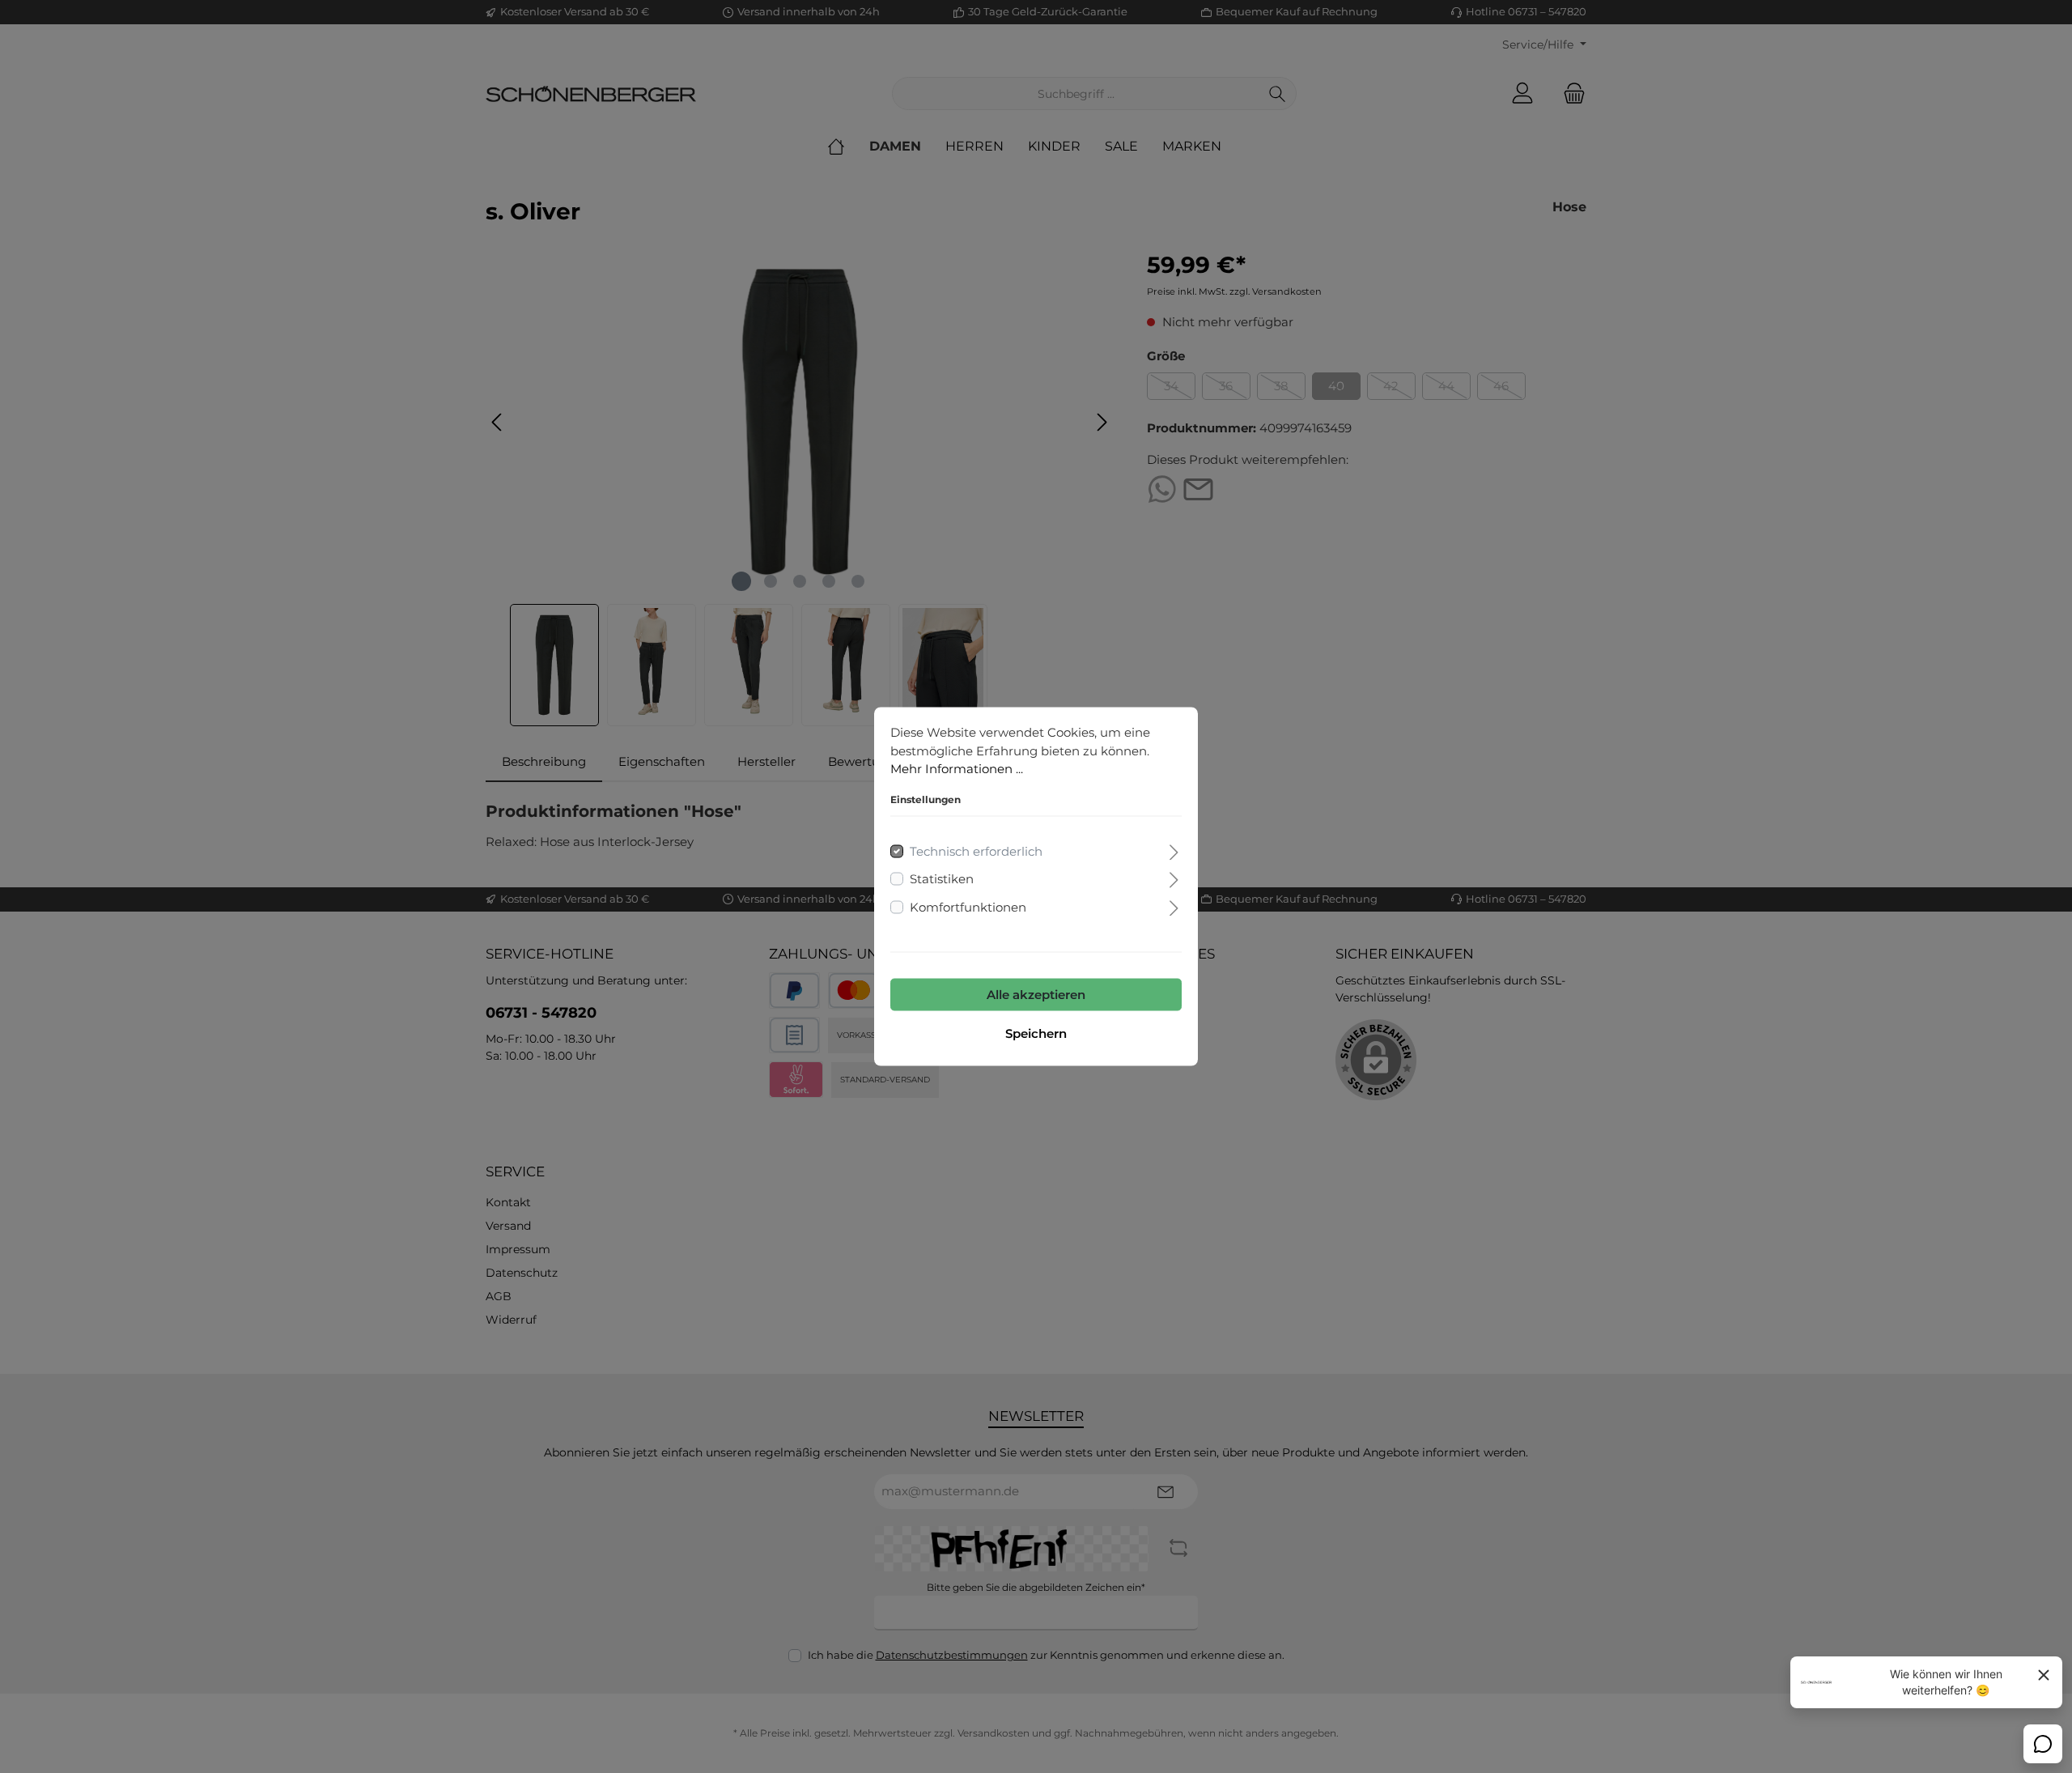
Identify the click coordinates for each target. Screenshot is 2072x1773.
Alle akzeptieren (1036, 995)
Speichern (1036, 1033)
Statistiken (942, 879)
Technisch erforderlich (976, 850)
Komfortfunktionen (968, 906)
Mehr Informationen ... (957, 769)
